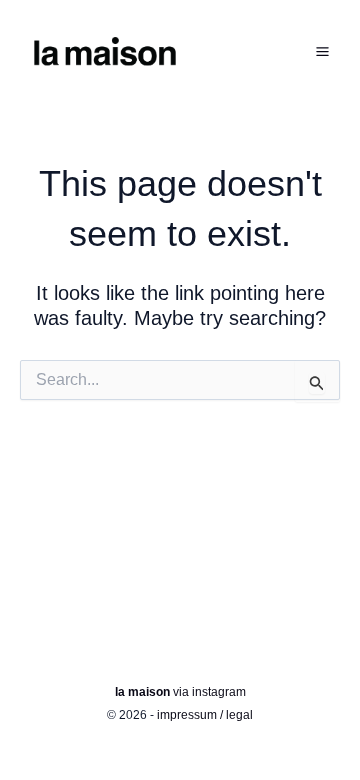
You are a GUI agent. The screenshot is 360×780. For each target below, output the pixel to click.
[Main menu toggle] (322, 52)
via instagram (180, 692)
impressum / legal (205, 715)
